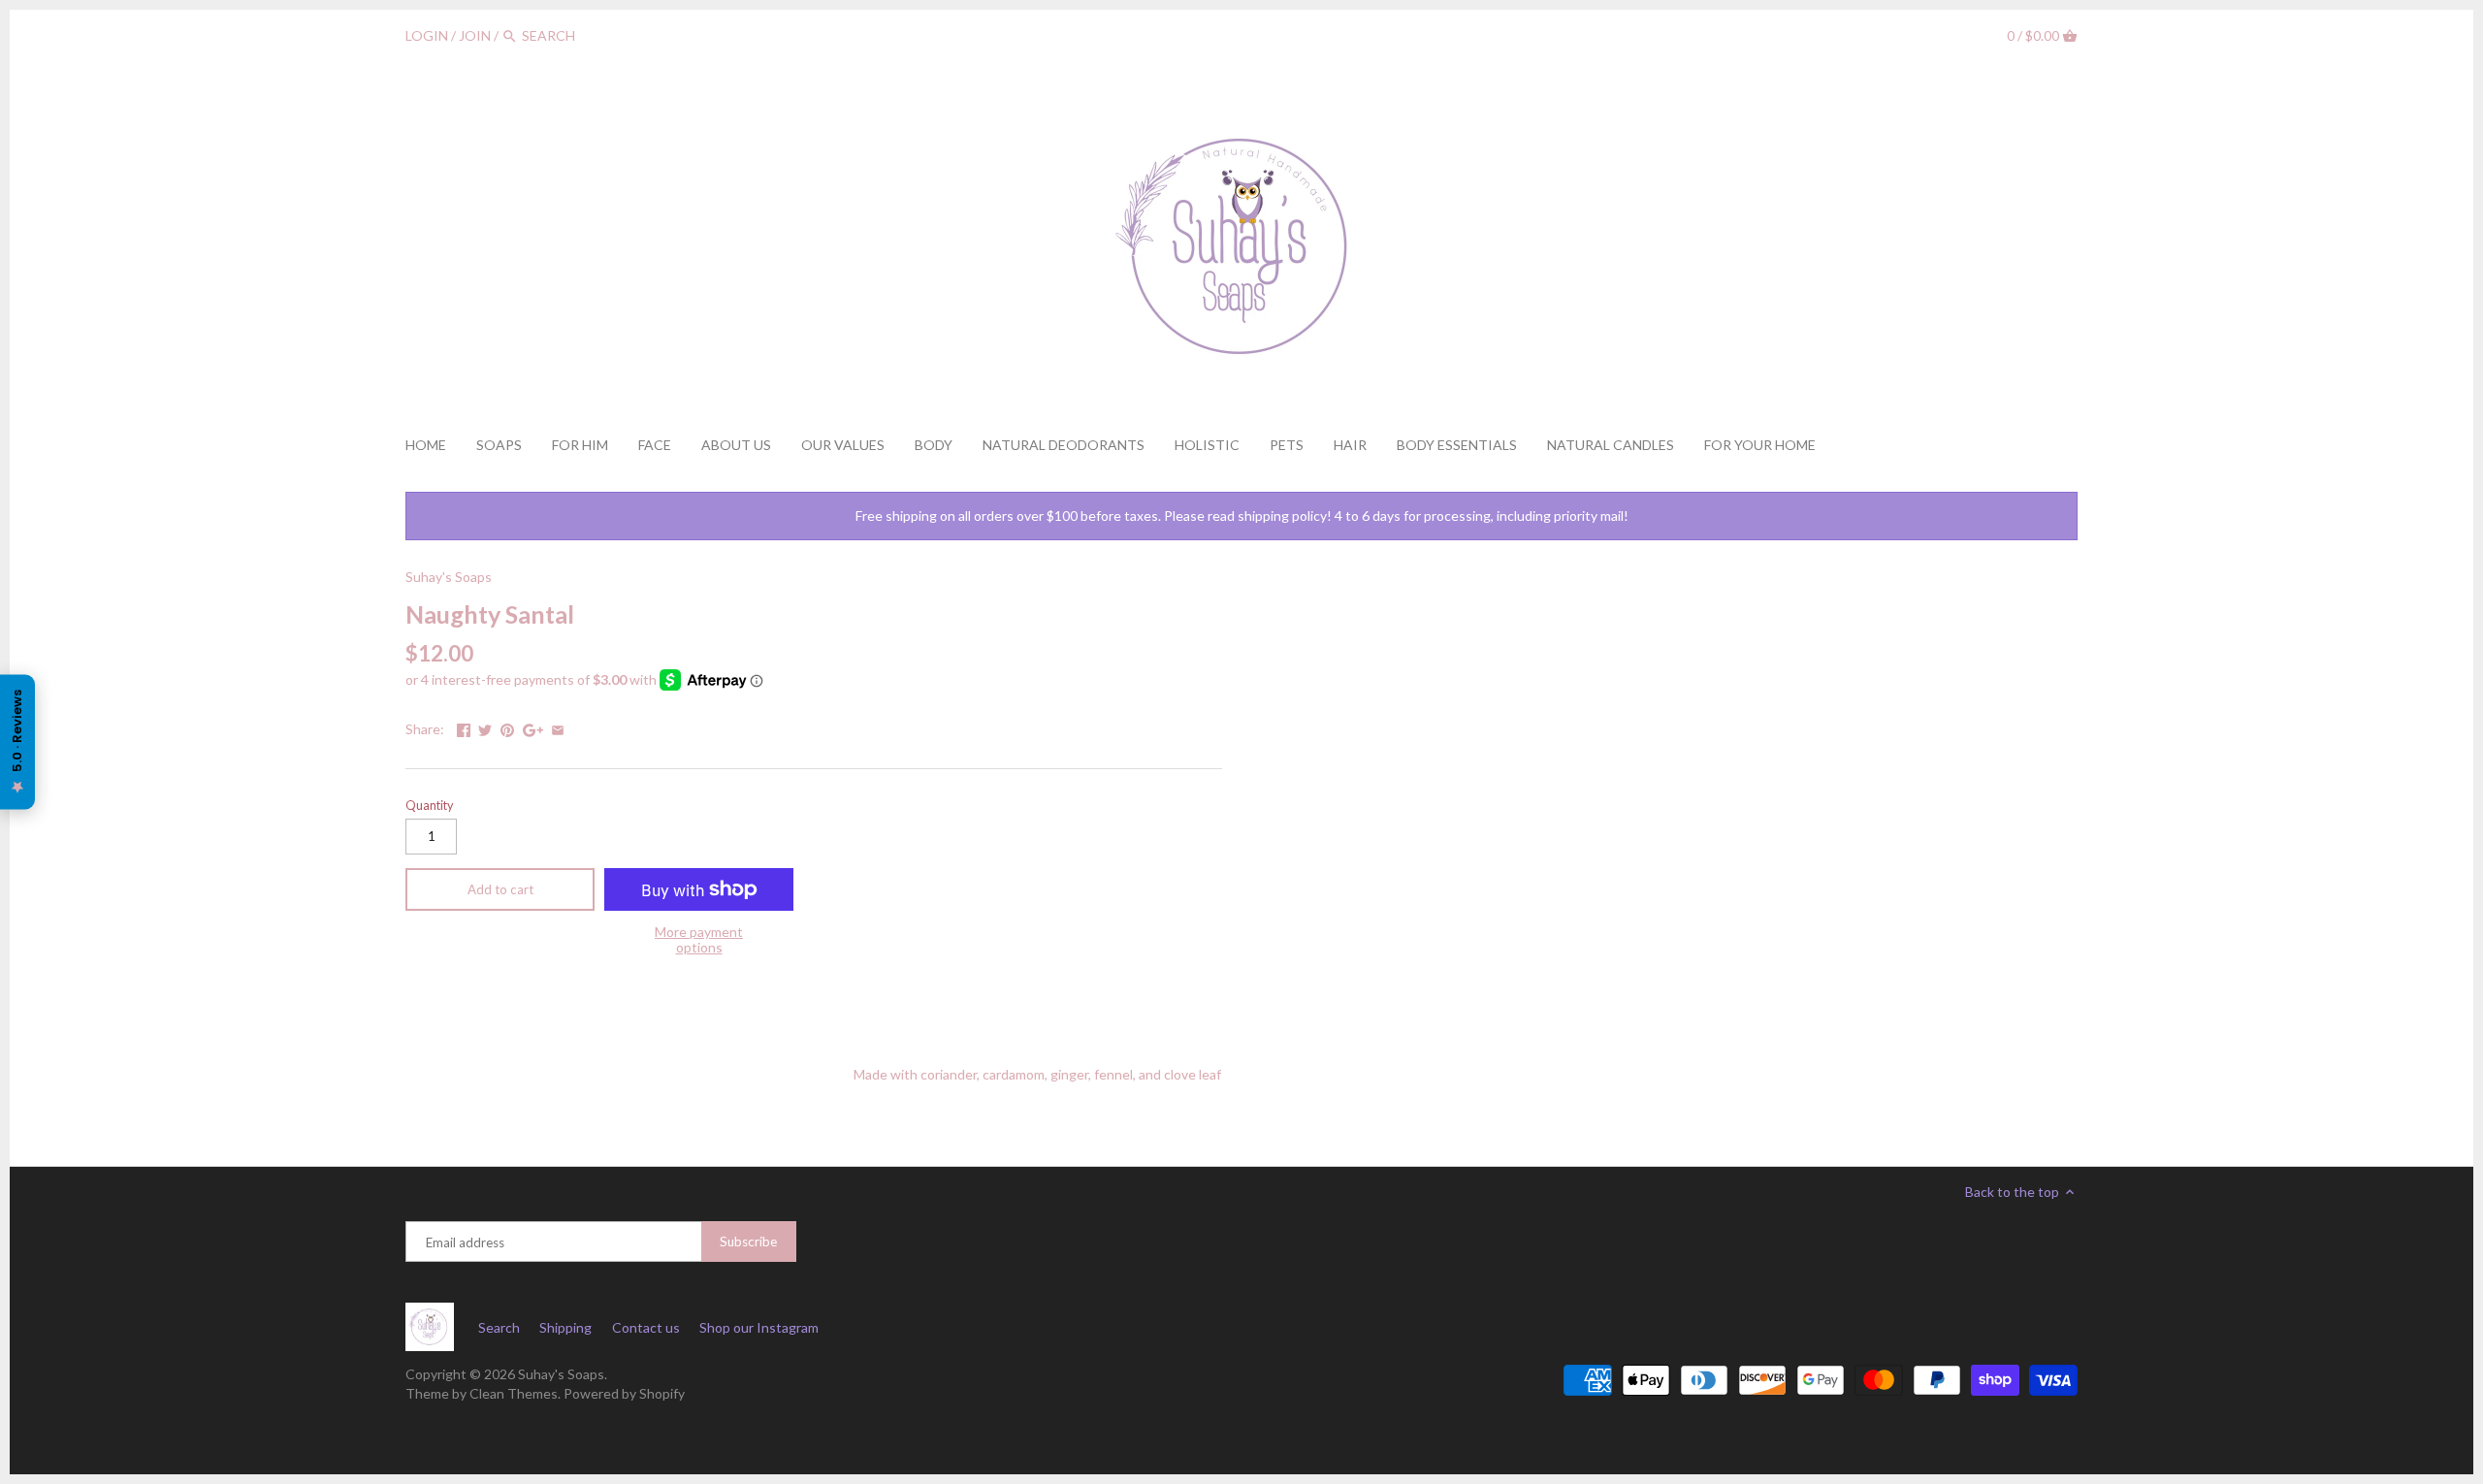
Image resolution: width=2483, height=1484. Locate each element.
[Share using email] (558, 727)
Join (475, 35)
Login (427, 35)
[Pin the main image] (507, 727)
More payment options (699, 939)
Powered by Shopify (624, 1393)
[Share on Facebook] (464, 727)
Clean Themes (514, 1393)
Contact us (646, 1327)
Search (499, 1327)
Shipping (565, 1327)
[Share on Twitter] (485, 727)
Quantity (429, 806)
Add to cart (500, 889)
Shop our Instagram (759, 1327)
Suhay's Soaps (449, 577)
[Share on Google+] (533, 727)
